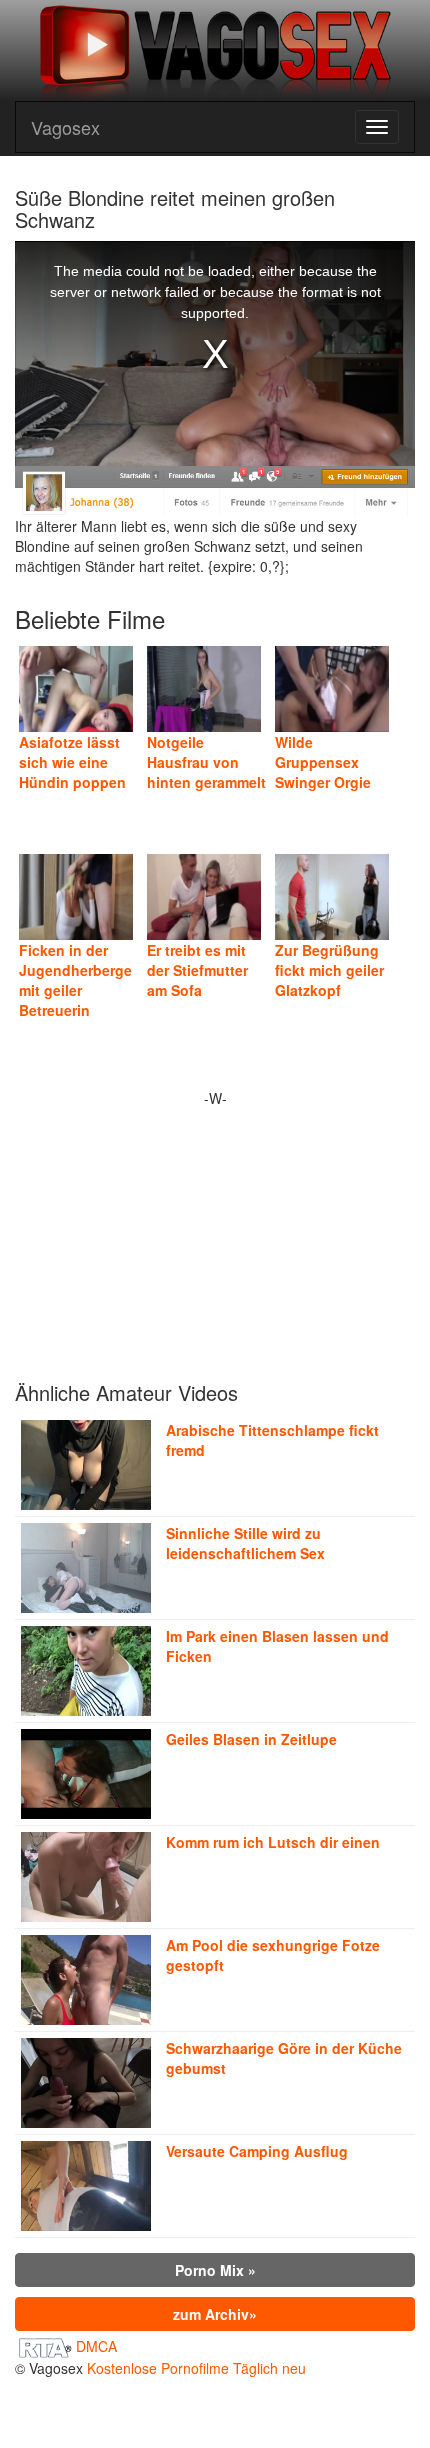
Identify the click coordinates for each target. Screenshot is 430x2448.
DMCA (96, 2346)
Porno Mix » (215, 2270)
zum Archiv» (215, 2314)
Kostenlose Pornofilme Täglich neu (196, 2368)
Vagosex (65, 127)
